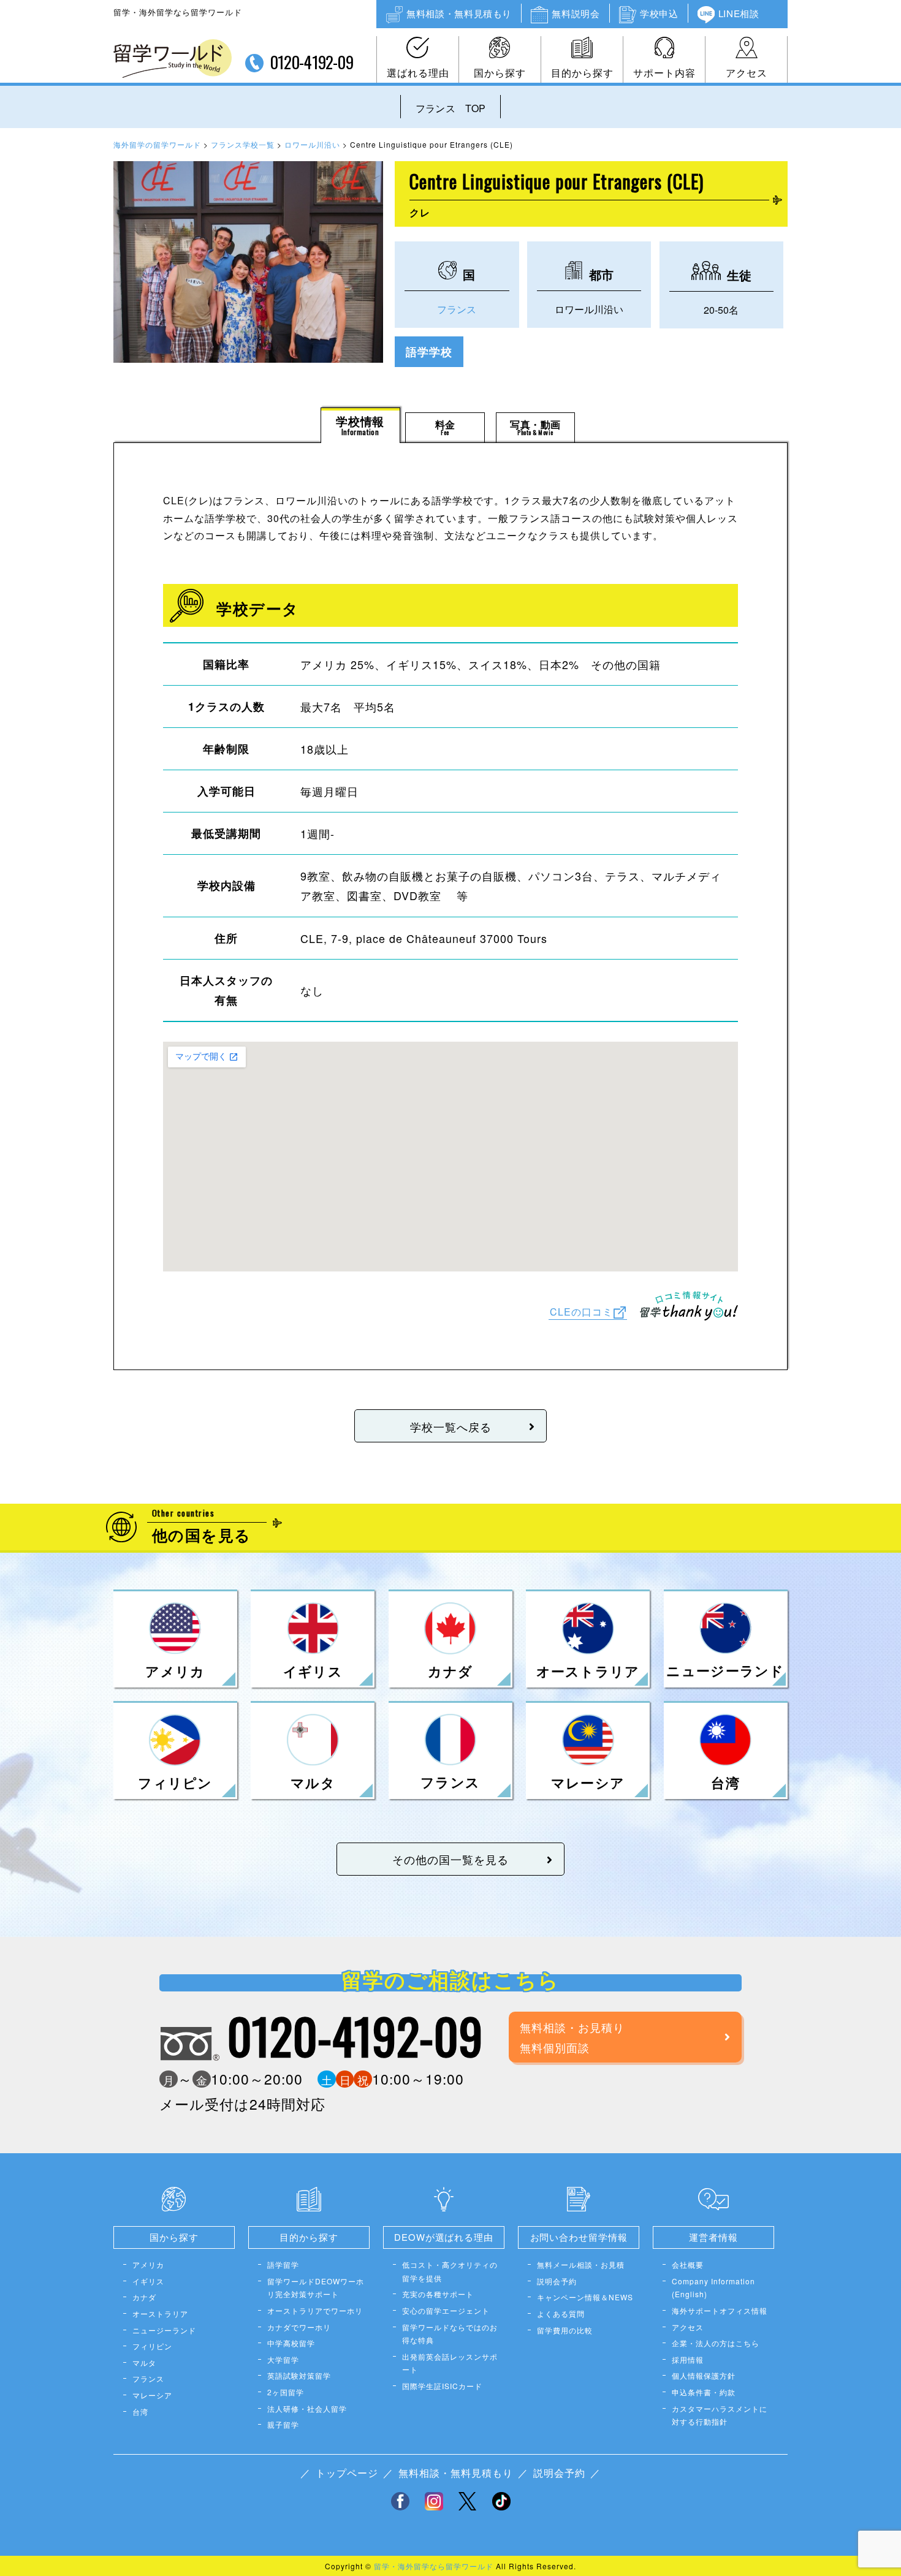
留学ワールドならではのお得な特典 (450, 2334)
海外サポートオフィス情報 (720, 2310)
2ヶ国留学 (286, 2392)
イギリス (148, 2281)
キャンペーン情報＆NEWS (585, 2297)
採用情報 (688, 2359)
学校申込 (659, 13)
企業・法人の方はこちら (716, 2343)
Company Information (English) (713, 2288)
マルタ (144, 2362)
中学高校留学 (291, 2343)
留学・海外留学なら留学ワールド (434, 2566)
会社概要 (688, 2264)
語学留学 (283, 2264)
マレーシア (152, 2395)
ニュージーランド (164, 2330)
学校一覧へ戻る (451, 1426)
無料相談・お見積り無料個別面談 (572, 2037)
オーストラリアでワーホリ (315, 2310)
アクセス (747, 73)
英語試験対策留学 (299, 2375)
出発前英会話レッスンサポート (450, 2363)
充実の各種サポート (438, 2294)
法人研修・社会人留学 (307, 2408)
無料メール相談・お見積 (581, 2264)
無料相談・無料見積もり (459, 13)
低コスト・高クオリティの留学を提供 (450, 2271)
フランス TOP (451, 108)
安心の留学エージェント (446, 2310)
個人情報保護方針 (704, 2375)
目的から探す (582, 73)
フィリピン (152, 2346)
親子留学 (283, 2424)
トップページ (347, 2473)
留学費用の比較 (565, 2330)
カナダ (144, 2297)
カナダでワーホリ (299, 2327)
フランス (457, 309)
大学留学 (283, 2359)
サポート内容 (664, 73)
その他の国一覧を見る (450, 1859)
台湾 (140, 2411)
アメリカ (148, 2264)
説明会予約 (557, 2281)
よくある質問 (561, 2313)
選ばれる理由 (418, 73)
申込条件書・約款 (704, 2392)
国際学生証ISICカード (442, 2386)
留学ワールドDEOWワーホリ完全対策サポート (316, 2288)
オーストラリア (160, 2313)
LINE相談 (739, 13)
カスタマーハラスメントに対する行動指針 (720, 2415)
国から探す (500, 73)
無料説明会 (576, 13)
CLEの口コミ (581, 1311)
